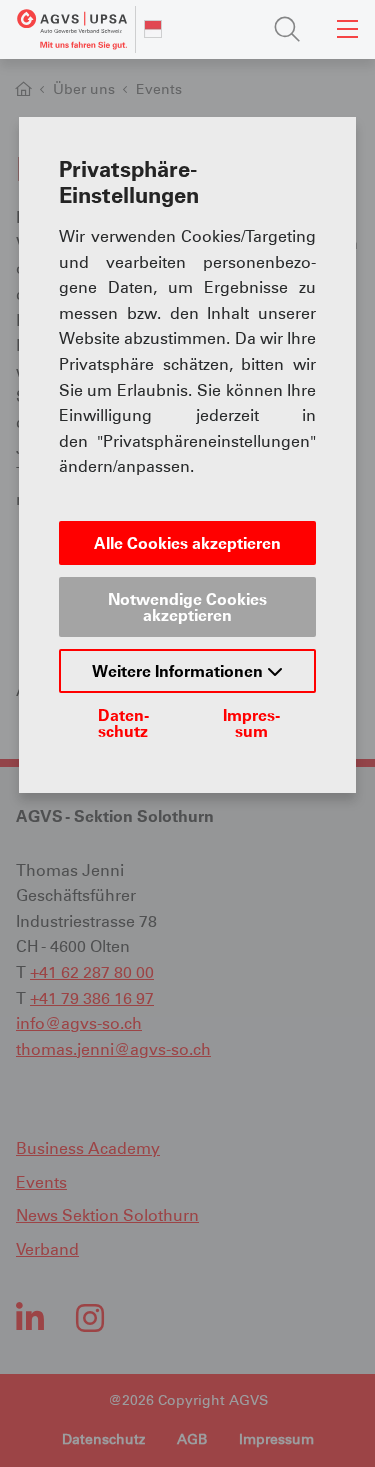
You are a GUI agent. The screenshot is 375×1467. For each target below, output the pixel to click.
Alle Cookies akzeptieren (187, 543)
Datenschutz (123, 723)
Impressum (251, 723)
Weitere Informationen (179, 671)
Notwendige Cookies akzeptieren (187, 607)
